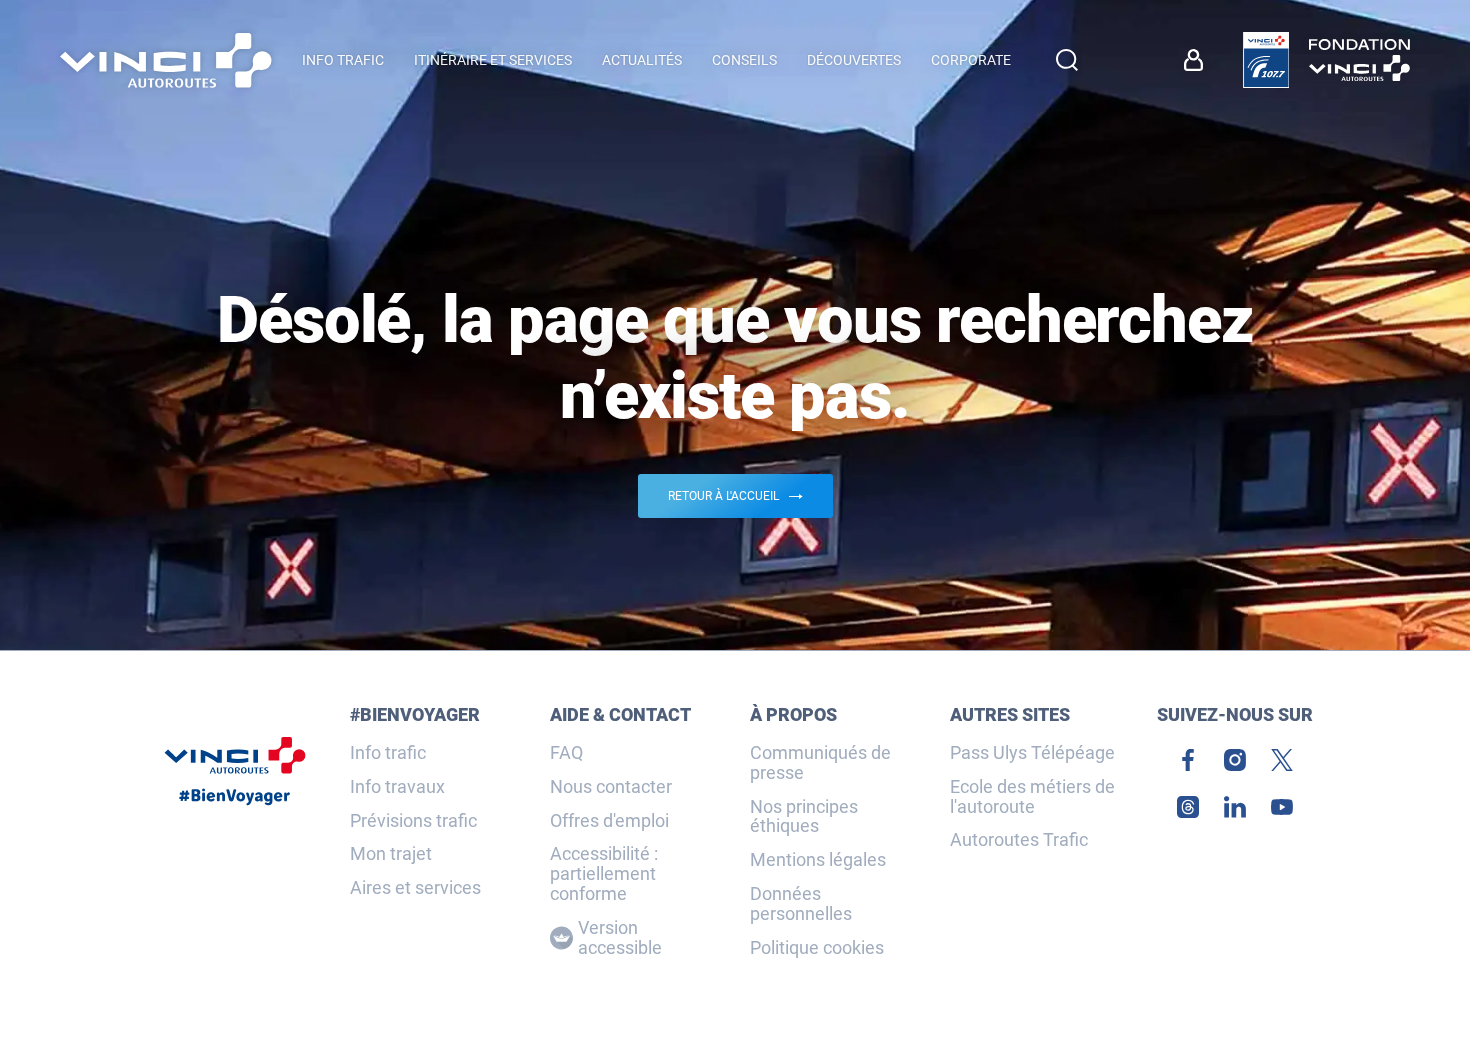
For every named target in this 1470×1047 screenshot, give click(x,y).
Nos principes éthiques (804, 817)
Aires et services (415, 888)
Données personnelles (801, 904)
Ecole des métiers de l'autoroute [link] (1032, 797)
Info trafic (388, 753)
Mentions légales (818, 860)
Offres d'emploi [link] (609, 821)
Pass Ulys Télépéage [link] (1032, 753)
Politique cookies (817, 948)
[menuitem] (1198, 60)
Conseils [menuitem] (744, 60)
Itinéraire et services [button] (493, 60)
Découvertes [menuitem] (854, 60)
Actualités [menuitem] (642, 60)
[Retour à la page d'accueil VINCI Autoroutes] (166, 60)
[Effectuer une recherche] (1067, 60)
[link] (1266, 60)
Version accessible (620, 938)
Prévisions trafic (413, 821)
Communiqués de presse (820, 763)
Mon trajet (391, 854)
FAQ (566, 753)
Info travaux (397, 787)
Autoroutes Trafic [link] (1019, 840)
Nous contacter (611, 787)
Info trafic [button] (343, 60)
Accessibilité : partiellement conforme (604, 873)
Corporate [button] (971, 60)
